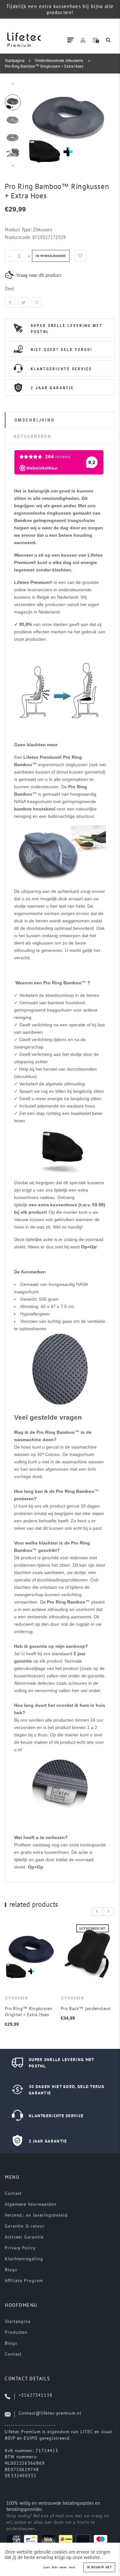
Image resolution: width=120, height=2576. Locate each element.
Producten (16, 2332)
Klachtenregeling (24, 2259)
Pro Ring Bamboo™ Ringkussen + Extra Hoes (44, 66)
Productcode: (19, 237)
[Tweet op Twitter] (23, 303)
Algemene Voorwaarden (31, 2204)
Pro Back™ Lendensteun (86, 2008)
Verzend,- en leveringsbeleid (36, 2215)
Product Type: (18, 230)
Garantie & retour (25, 2226)
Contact (13, 2193)
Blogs (11, 2270)
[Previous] (35, 125)
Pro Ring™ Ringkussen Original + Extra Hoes (28, 2011)
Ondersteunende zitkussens (59, 60)
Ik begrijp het (99, 2567)
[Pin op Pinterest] (37, 303)
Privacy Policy (20, 2248)
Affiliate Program (24, 2281)
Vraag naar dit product (39, 275)
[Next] (101, 125)
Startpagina (15, 60)
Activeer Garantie (24, 2237)
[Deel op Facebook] (10, 303)
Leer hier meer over (60, 2567)
